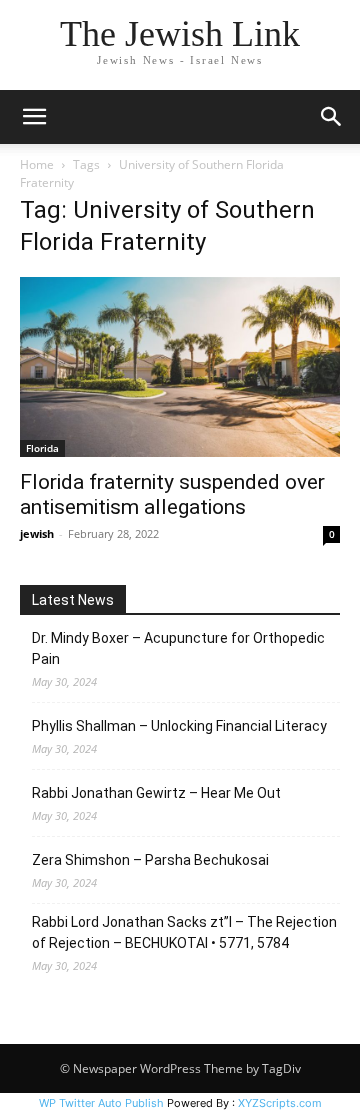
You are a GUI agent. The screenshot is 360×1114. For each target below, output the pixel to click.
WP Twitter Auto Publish (101, 1103)
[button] (34, 117)
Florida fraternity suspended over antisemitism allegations (172, 494)
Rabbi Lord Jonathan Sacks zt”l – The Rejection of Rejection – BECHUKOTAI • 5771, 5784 (184, 932)
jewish (37, 533)
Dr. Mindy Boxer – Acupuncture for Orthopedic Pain (178, 648)
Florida (42, 448)
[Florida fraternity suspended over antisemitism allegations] (180, 367)
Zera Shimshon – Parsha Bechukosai (150, 860)
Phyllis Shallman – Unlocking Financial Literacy (179, 726)
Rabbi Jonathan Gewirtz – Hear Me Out (156, 793)
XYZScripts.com (280, 1103)
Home (37, 164)
